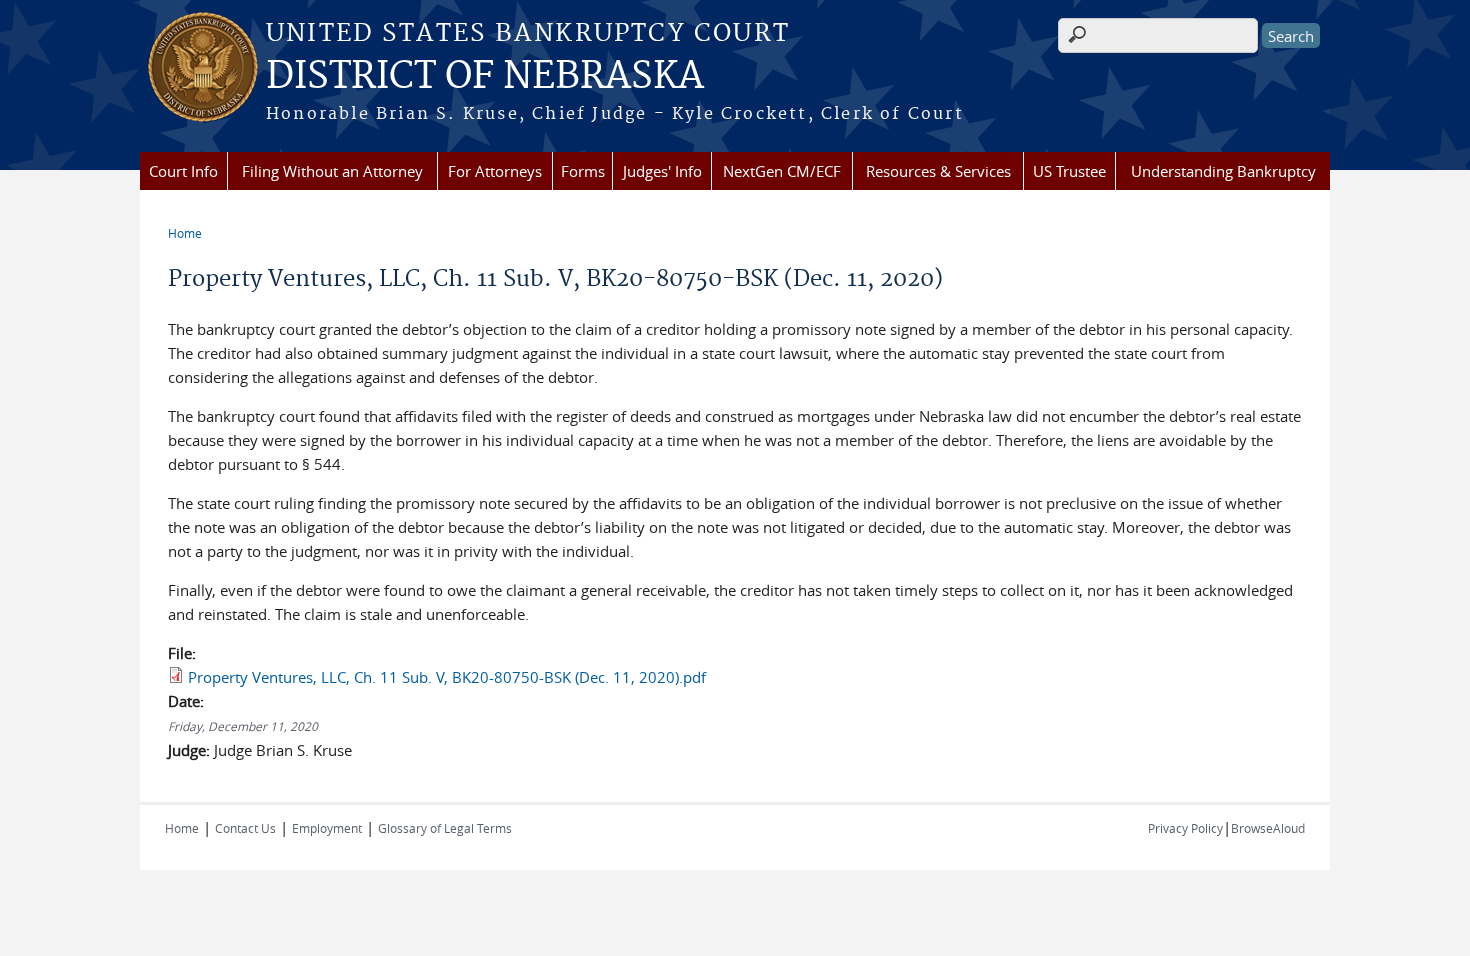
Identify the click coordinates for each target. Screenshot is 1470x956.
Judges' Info (662, 171)
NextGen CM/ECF (782, 171)
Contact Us (245, 828)
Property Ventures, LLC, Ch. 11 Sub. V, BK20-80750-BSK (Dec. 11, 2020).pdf (447, 677)
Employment (327, 828)
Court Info (183, 171)
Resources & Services (938, 171)
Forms (583, 171)
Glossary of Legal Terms (445, 828)
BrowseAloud (1268, 828)
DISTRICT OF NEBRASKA (485, 77)
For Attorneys (495, 171)
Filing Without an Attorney (332, 171)
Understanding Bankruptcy (1223, 171)
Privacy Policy (1185, 828)
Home (185, 233)
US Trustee (1069, 171)
